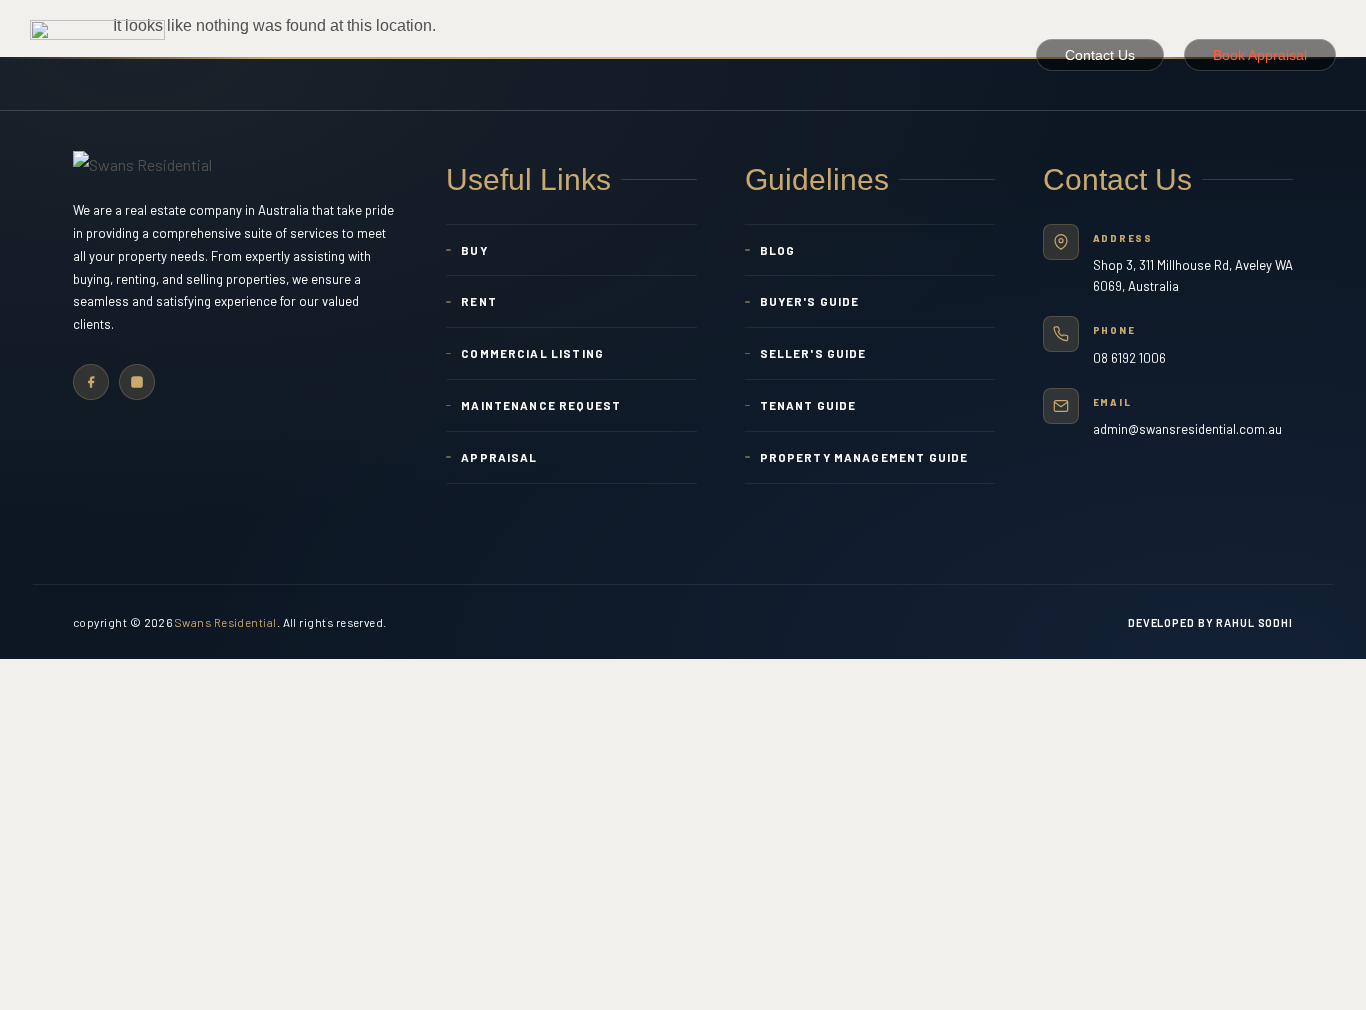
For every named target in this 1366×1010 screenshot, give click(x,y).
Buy (474, 250)
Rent (479, 301)
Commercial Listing (532, 353)
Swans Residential (226, 622)
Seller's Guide (813, 353)
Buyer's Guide (810, 301)
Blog (778, 250)
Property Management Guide (864, 457)
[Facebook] (91, 382)
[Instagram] (137, 382)
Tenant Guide (808, 405)
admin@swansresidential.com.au (1187, 429)
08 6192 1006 (1129, 358)
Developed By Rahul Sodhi (1210, 622)
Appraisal (499, 457)
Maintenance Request (541, 405)
